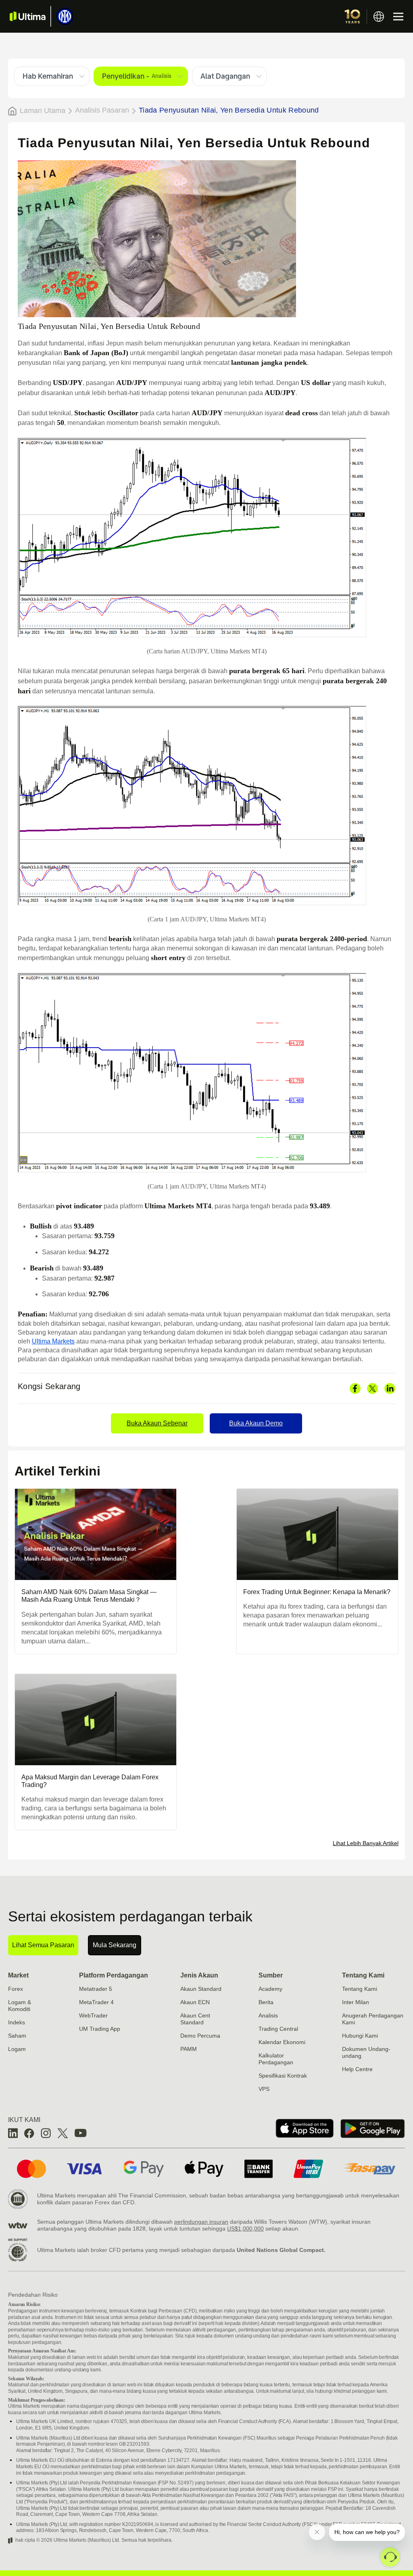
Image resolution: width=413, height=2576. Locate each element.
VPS (264, 2089)
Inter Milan (356, 2002)
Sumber (271, 1975)
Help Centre (357, 2069)
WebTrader (93, 2015)
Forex (16, 1989)
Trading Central (278, 2029)
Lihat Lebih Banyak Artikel (366, 1843)
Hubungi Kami (360, 2036)
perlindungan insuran (201, 2222)
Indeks (17, 2022)
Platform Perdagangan (114, 1975)
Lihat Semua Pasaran (43, 1945)
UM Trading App (100, 2029)
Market (18, 1975)
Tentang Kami (363, 1975)
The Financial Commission (152, 2195)
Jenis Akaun (199, 1975)
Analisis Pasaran (102, 110)
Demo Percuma (200, 2036)
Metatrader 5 (96, 1989)
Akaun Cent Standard (195, 2019)
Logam (17, 2049)
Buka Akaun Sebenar (157, 1423)
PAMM (189, 2049)
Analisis (268, 2015)
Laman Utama (43, 111)
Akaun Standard (201, 1989)
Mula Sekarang (115, 1945)
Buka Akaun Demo (256, 1423)
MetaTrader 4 (96, 2002)
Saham (17, 2036)
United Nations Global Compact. (281, 2250)
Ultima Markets (53, 1341)
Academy (270, 1989)
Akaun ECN (195, 2002)
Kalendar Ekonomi (282, 2042)
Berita (266, 2002)
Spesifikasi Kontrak (283, 2076)
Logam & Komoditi (20, 2006)
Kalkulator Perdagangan (276, 2059)
